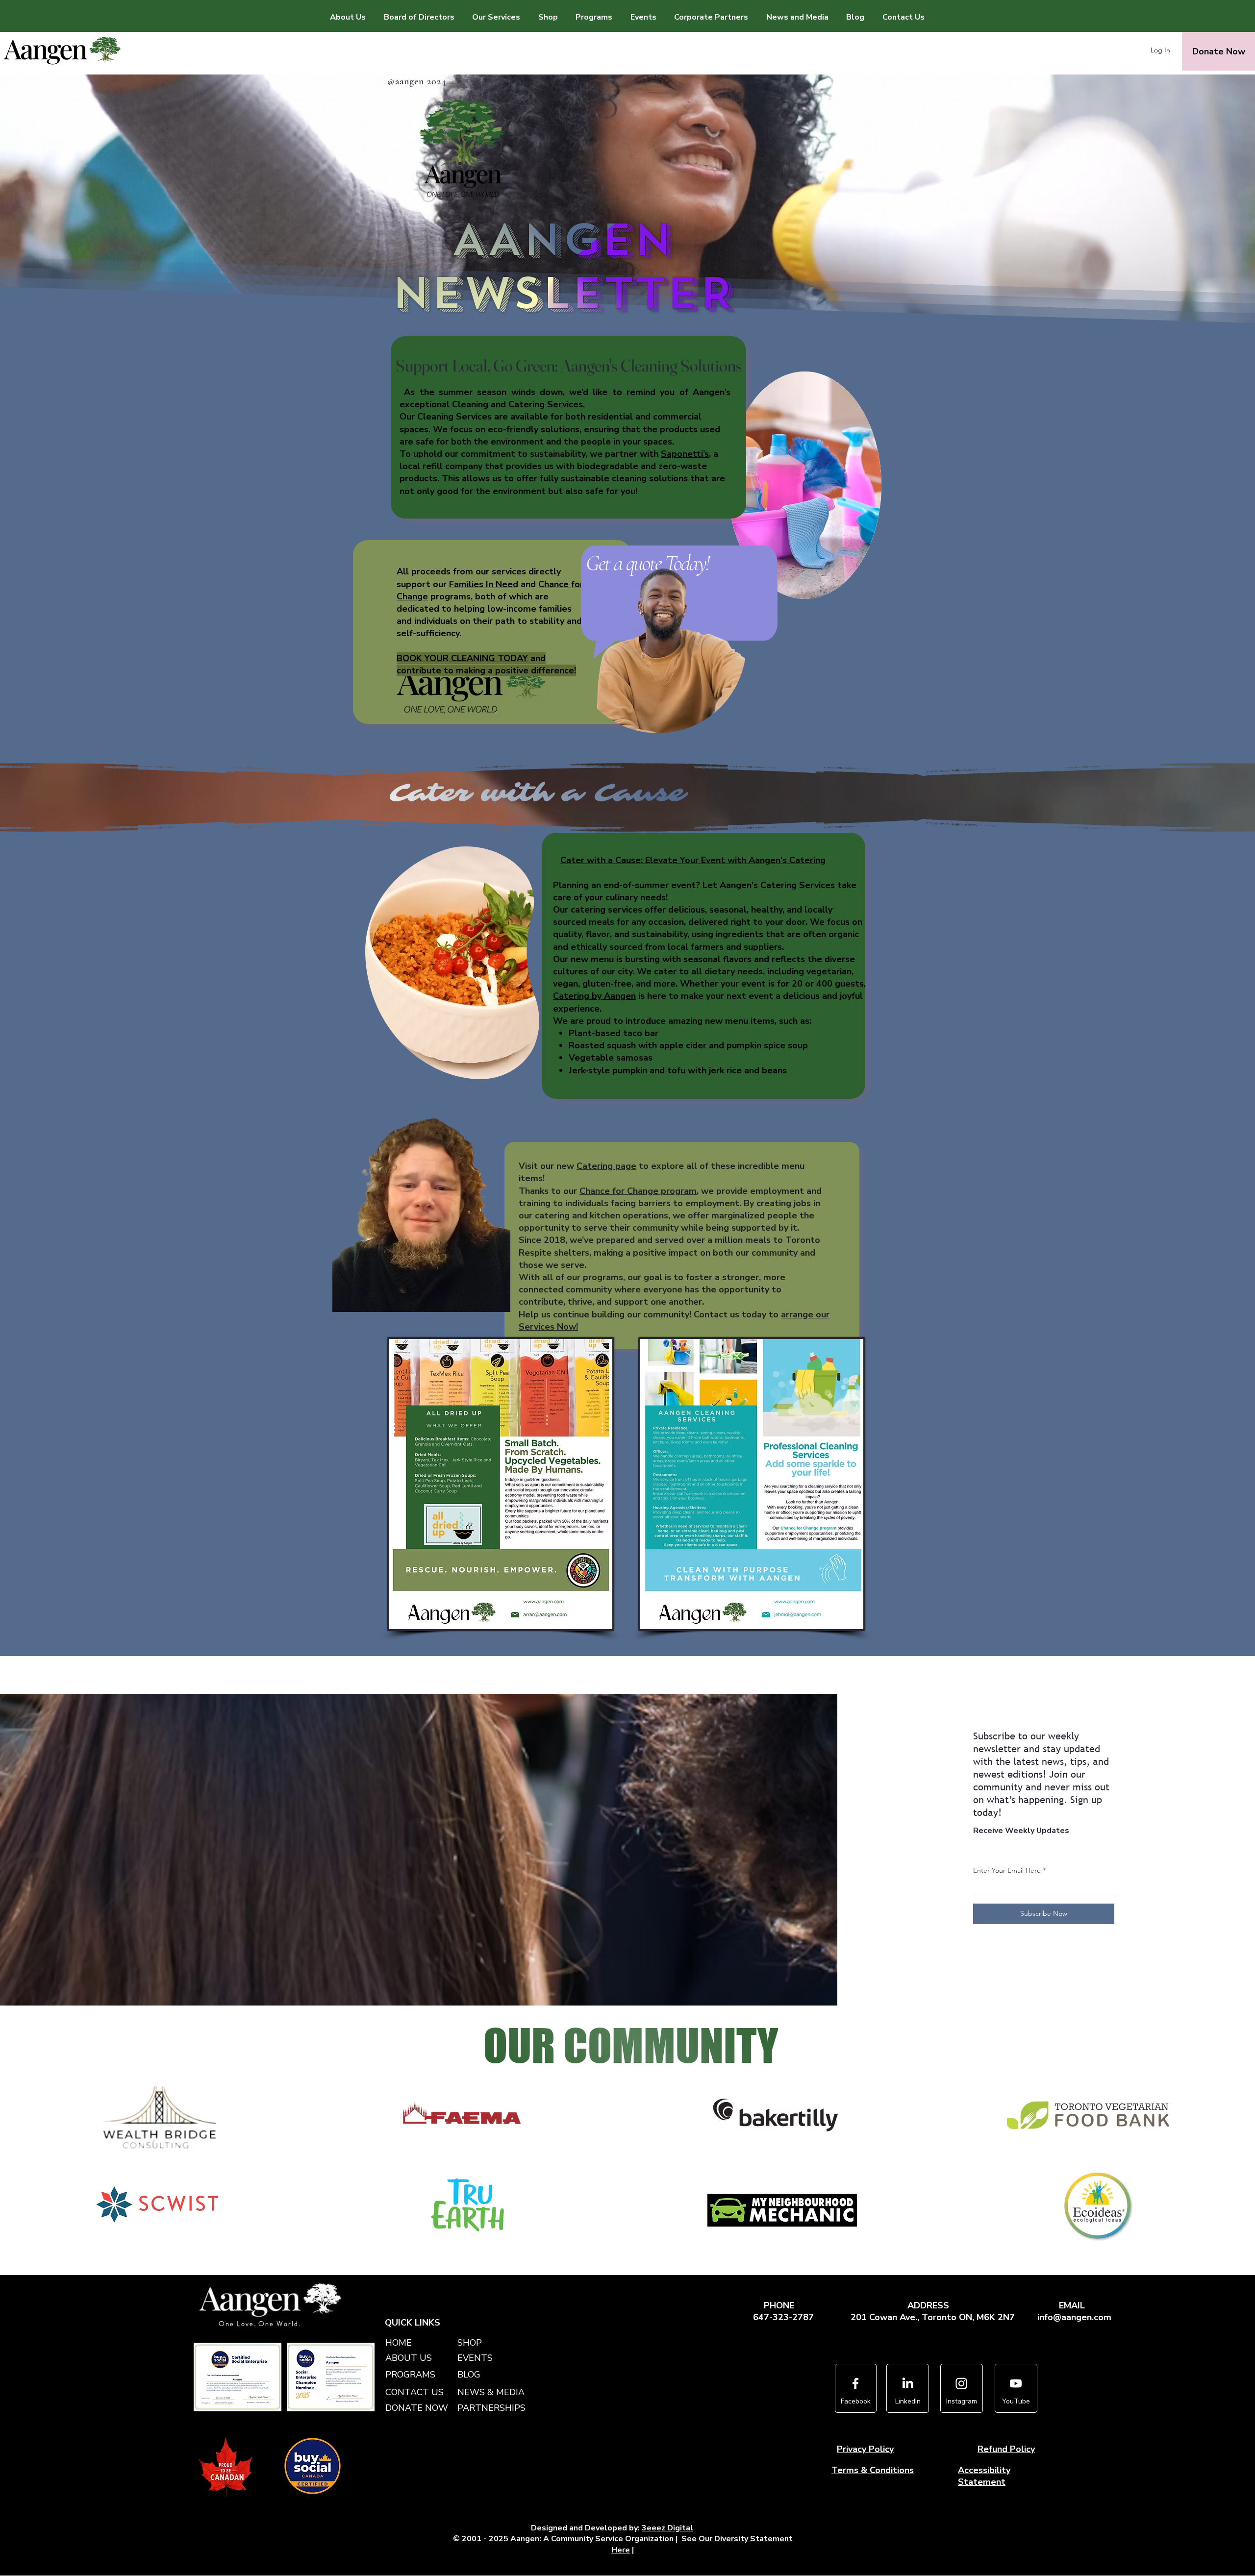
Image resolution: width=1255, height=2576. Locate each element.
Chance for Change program (638, 1191)
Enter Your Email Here (1007, 1870)
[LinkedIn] (907, 2383)
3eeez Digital (667, 2528)
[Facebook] (855, 2383)
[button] (496, 17)
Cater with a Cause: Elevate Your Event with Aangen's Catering (693, 860)
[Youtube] (1016, 2383)
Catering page (606, 1166)
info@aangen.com (1074, 2317)
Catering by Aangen (594, 996)
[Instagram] (961, 2383)
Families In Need (484, 584)
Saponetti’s (685, 454)
